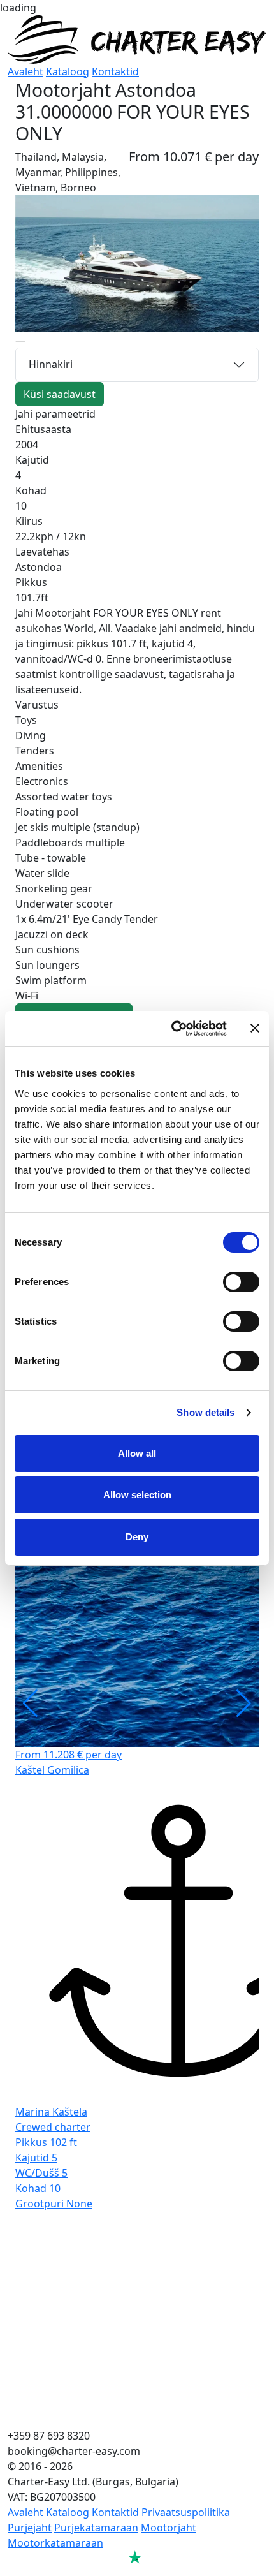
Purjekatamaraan (96, 2528)
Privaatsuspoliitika (186, 2512)
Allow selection (137, 1495)
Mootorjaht (169, 2528)
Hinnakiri (51, 364)
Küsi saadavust (60, 394)
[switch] (241, 1282)
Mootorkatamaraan (55, 2543)
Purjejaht (30, 2528)
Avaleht (25, 71)
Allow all (137, 1453)
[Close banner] (255, 1028)
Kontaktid (115, 71)
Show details (205, 1412)
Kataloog (68, 71)
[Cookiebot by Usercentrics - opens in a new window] (172, 1029)
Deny (137, 1537)
